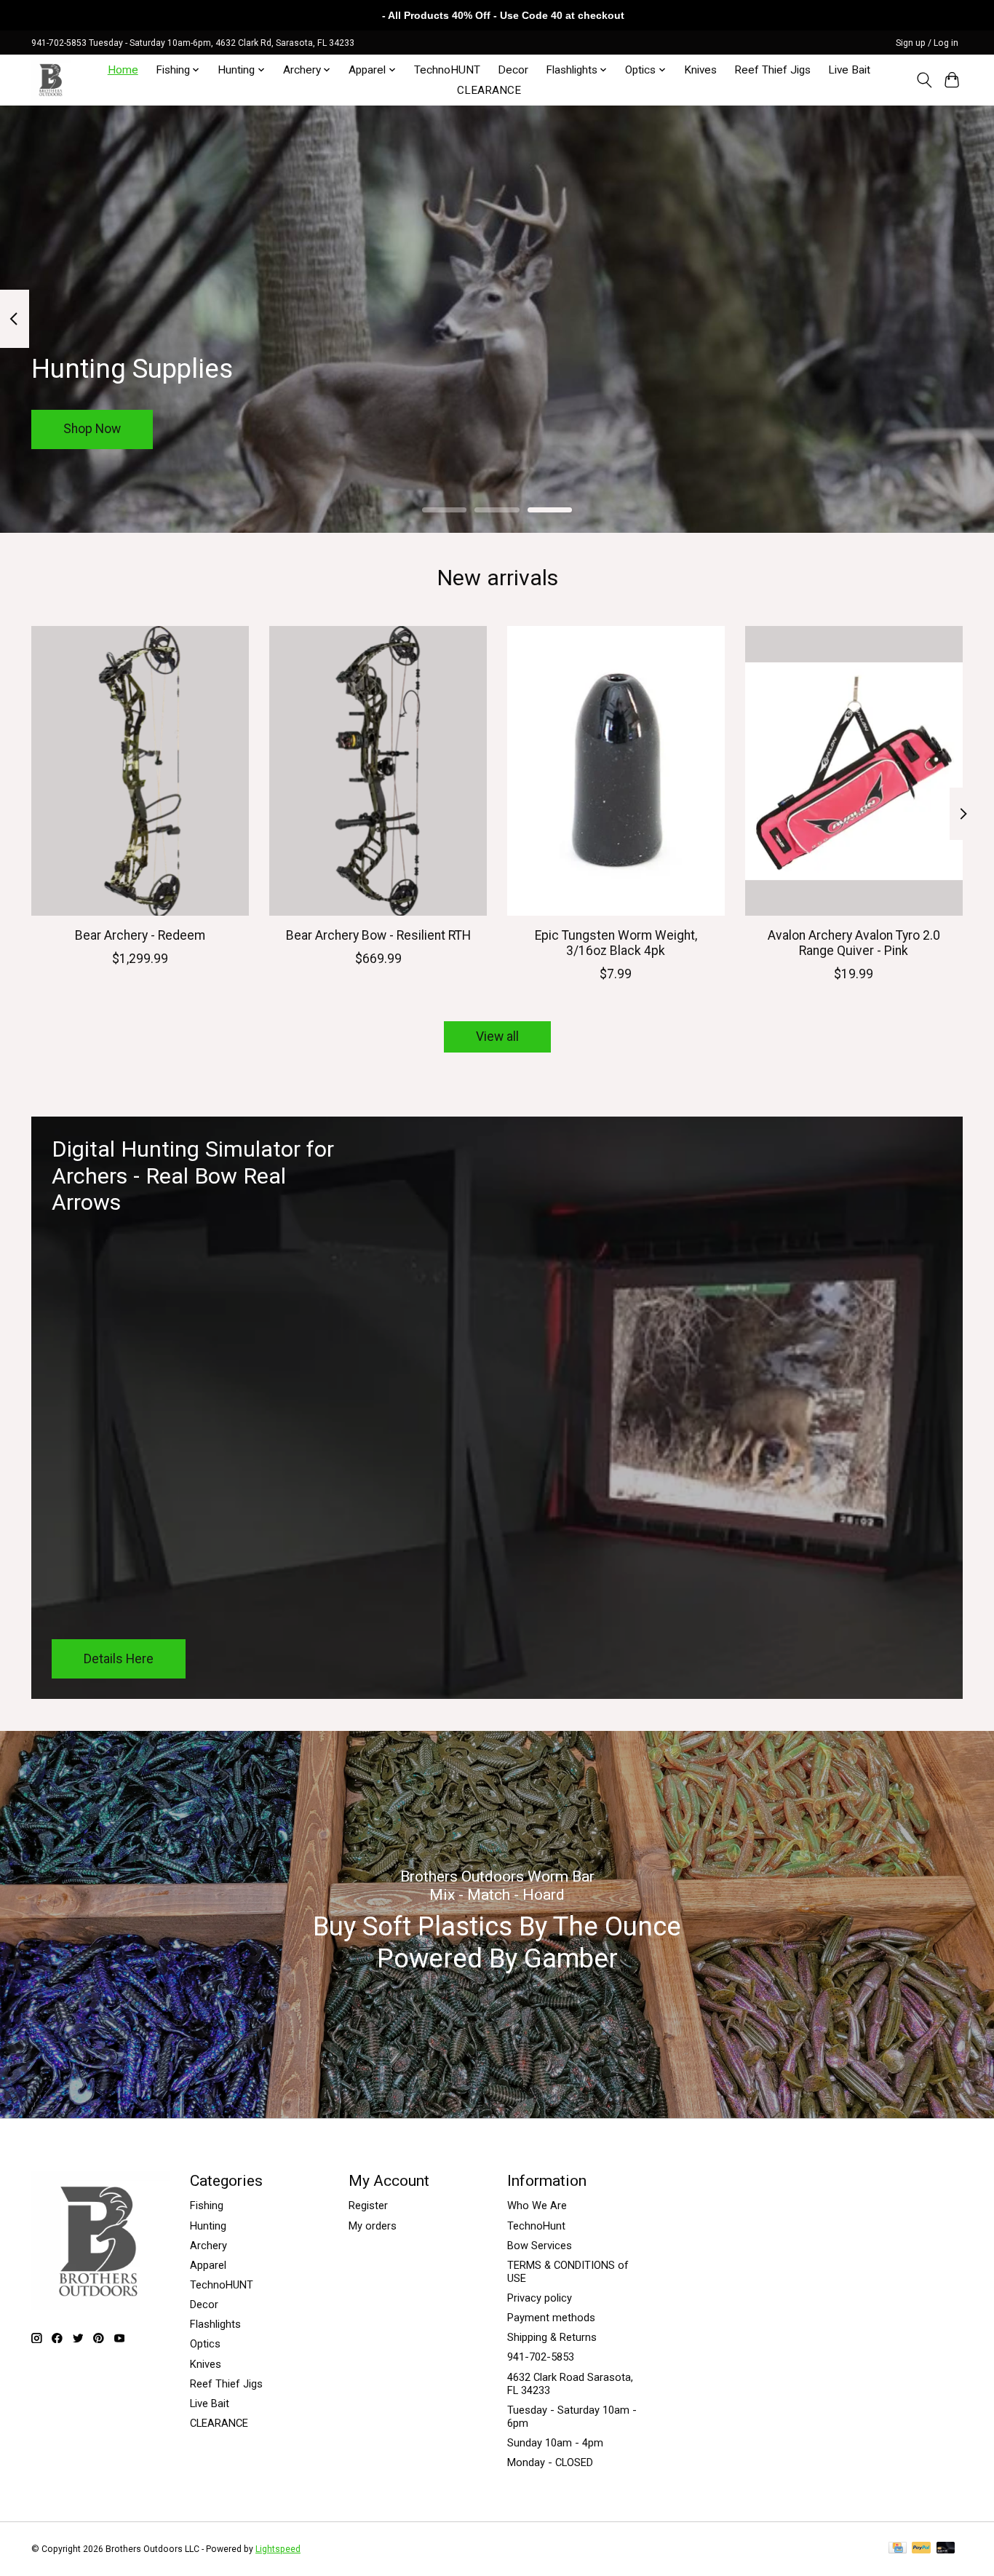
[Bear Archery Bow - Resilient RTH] (378, 771)
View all (497, 1037)
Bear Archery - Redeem (140, 935)
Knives (700, 70)
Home (123, 70)
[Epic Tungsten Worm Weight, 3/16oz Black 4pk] (616, 771)
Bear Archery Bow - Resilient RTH (378, 935)
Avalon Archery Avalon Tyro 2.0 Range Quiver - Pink (854, 943)
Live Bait (849, 70)
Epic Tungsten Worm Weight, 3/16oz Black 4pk (616, 943)
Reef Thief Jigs (772, 70)
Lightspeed (278, 2549)
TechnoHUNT (447, 70)
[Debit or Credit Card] (946, 2549)
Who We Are (537, 2206)
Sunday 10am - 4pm (555, 2443)
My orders (373, 2226)
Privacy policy (540, 2298)
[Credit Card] (898, 2549)
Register (368, 2206)
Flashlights (215, 2324)
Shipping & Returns (552, 2337)
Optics (205, 2344)
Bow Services (540, 2246)
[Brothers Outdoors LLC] (51, 80)
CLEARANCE (489, 90)
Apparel (208, 2265)
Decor (513, 70)
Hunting (208, 2226)
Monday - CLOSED (550, 2462)
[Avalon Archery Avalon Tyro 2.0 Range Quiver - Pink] (854, 771)
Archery (208, 2246)
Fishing (207, 2206)
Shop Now (92, 429)
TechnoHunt (536, 2226)
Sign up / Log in (927, 43)
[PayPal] (921, 2549)
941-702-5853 (541, 2357)
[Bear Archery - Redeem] (140, 771)
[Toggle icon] (924, 80)
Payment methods (551, 2318)
